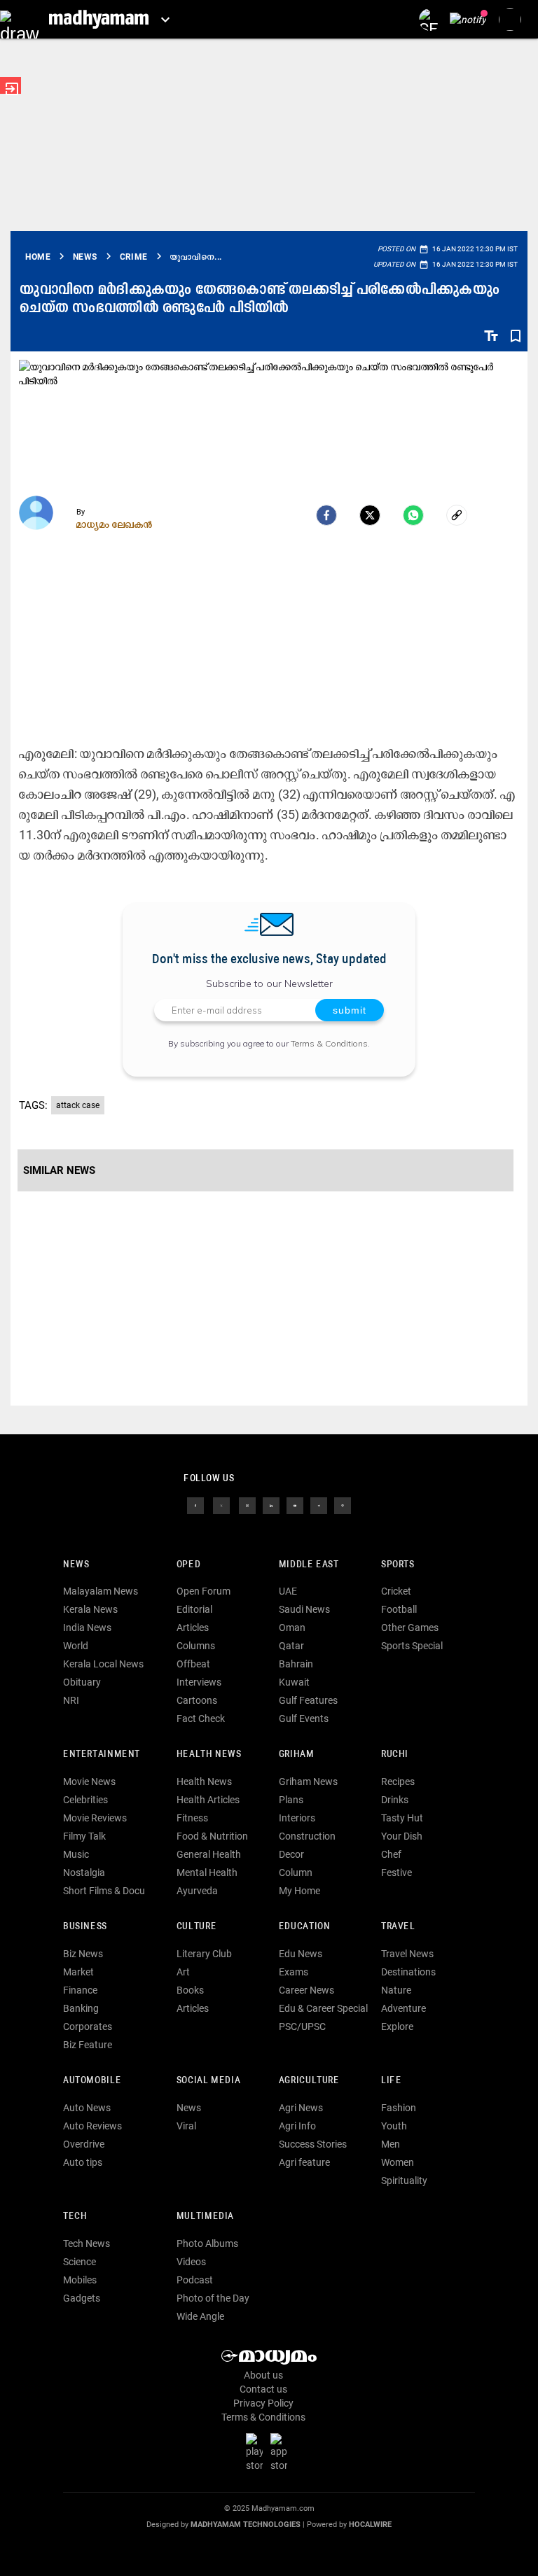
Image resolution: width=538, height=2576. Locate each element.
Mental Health (207, 1872)
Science (80, 2262)
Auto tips (83, 2162)
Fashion (399, 2108)
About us (263, 2375)
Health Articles (208, 1800)
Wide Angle (200, 2316)
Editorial (194, 1609)
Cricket (396, 1591)
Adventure (403, 2008)
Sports (398, 1565)
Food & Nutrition (212, 1836)
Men (391, 2144)
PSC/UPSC (302, 2026)
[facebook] (326, 515)
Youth (394, 2126)
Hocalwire (370, 2525)
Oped (188, 1565)
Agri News (301, 2108)
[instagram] (247, 1504)
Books (190, 1990)
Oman (292, 1627)
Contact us (263, 2389)
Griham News (308, 1781)
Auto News (87, 2108)
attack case (78, 1105)
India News (87, 1627)
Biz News (83, 1954)
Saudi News (304, 1609)
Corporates (88, 2026)
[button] (19, 19)
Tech (75, 2217)
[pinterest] (343, 1504)
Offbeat (193, 1664)
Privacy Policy (263, 2403)
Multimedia (205, 2217)
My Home (299, 1891)
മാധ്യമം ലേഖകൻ (115, 524)
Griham (297, 1755)
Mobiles (80, 2280)
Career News (306, 1990)
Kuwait (294, 1682)
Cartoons (197, 1700)
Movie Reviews (95, 1818)
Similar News (59, 1170)
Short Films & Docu (104, 1891)
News (76, 1565)
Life (391, 2081)
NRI (71, 1700)
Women (398, 2162)
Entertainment (102, 1755)
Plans (291, 1800)
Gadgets (82, 2298)
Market (78, 1972)
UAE (288, 1591)
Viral (186, 2126)
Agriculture (309, 2081)
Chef (391, 1854)
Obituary (82, 1682)
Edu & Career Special (323, 2008)
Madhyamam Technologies (246, 2525)
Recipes (398, 1781)
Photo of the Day (213, 2298)
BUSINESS (85, 1927)
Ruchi (395, 1755)
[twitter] (221, 1504)
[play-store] (257, 2452)
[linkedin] (271, 1504)
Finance (80, 1990)
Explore (397, 2026)
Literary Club (204, 1954)
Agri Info (297, 2126)
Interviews (199, 1682)
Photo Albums (207, 2243)
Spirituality (404, 2180)
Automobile (92, 2081)
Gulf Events (304, 1718)
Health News (209, 1755)
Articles (193, 1627)
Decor (291, 1854)
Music (76, 1854)
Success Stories (313, 2144)
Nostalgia (84, 1872)
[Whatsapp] (413, 515)
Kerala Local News (103, 1664)
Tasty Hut (402, 1818)
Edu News (301, 1954)
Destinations (408, 1972)
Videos (191, 2262)
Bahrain (296, 1664)
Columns (196, 1646)
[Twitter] (370, 515)
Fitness (192, 1818)
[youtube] (295, 1504)
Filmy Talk (84, 1836)
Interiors (297, 1818)
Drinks (395, 1800)
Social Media (208, 2081)
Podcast (195, 2280)
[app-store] (282, 2452)
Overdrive (84, 2144)
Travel (398, 1927)
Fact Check (201, 1718)
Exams (294, 1972)
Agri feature (304, 2162)
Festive (396, 1872)
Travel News (407, 1954)
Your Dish (402, 1836)
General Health (209, 1854)
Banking (81, 2008)
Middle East (309, 1565)
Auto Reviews (92, 2126)
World (76, 1646)
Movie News (89, 1781)
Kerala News (90, 1609)
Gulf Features (308, 1700)
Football (399, 1609)
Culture (196, 1927)
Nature (396, 1990)
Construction (307, 1836)
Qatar (291, 1646)
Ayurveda (197, 1891)
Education (305, 1927)
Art (183, 1972)
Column (296, 1872)
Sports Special (412, 1646)
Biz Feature (88, 2045)
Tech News (87, 2243)
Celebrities (85, 1800)
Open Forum (204, 1591)
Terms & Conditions (329, 1043)
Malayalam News (101, 1591)
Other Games (410, 1627)
